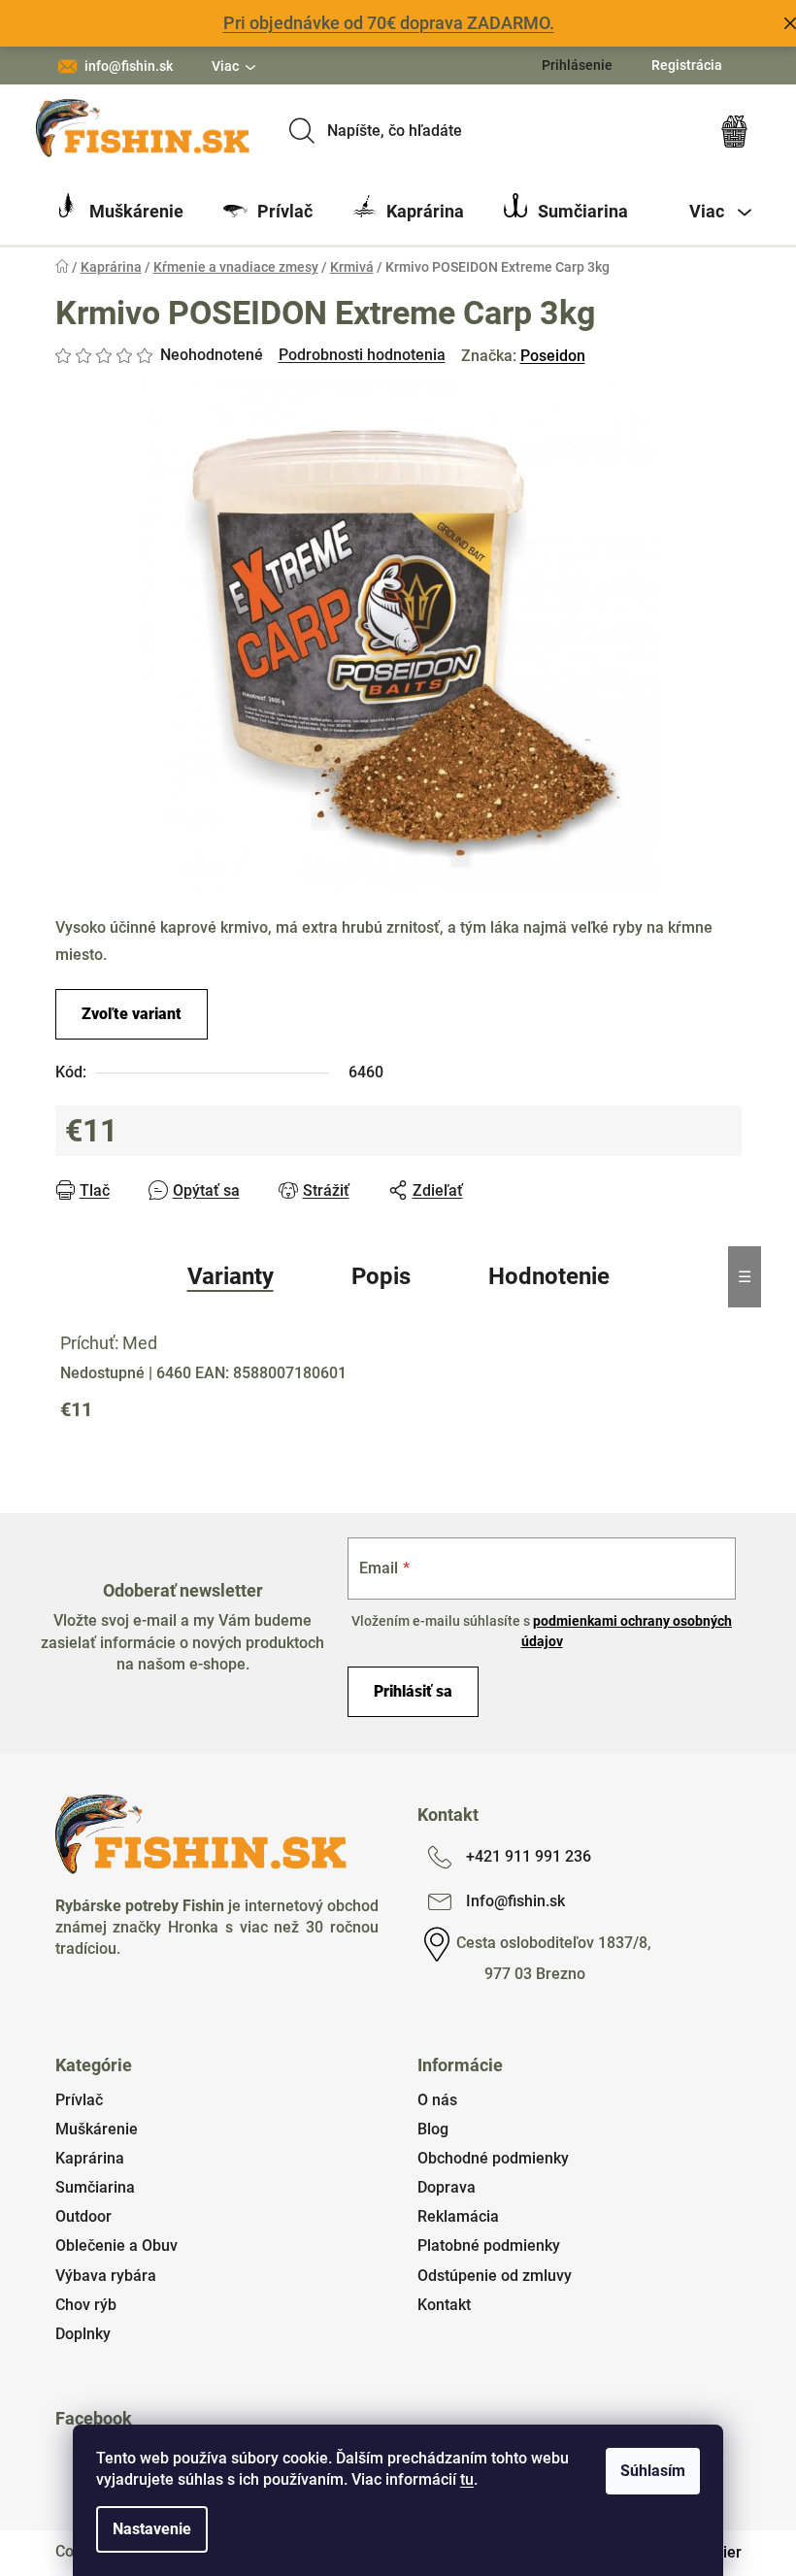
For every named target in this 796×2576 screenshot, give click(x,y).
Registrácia (687, 65)
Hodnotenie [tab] (549, 1276)
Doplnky (83, 2334)
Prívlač (79, 2100)
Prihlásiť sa (413, 1691)
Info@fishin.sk (515, 1901)
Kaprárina (90, 2158)
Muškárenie (97, 2129)
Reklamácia (458, 2216)
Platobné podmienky (489, 2246)
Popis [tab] (381, 1276)
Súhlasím (653, 2471)
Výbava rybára (106, 2276)
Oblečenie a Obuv (116, 2246)
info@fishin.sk (129, 66)
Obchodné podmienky (493, 2158)
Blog (433, 2129)
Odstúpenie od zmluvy (495, 2276)
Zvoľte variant (132, 1014)
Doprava (447, 2187)
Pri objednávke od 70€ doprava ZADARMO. (389, 23)
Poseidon (553, 356)
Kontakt (444, 2305)
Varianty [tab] (231, 1276)
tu (467, 2479)
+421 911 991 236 (529, 1856)
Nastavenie (152, 2529)
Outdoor (83, 2216)
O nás (437, 2100)
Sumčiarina (95, 2187)
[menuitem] (119, 212)
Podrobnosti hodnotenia (362, 355)
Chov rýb (86, 2305)
